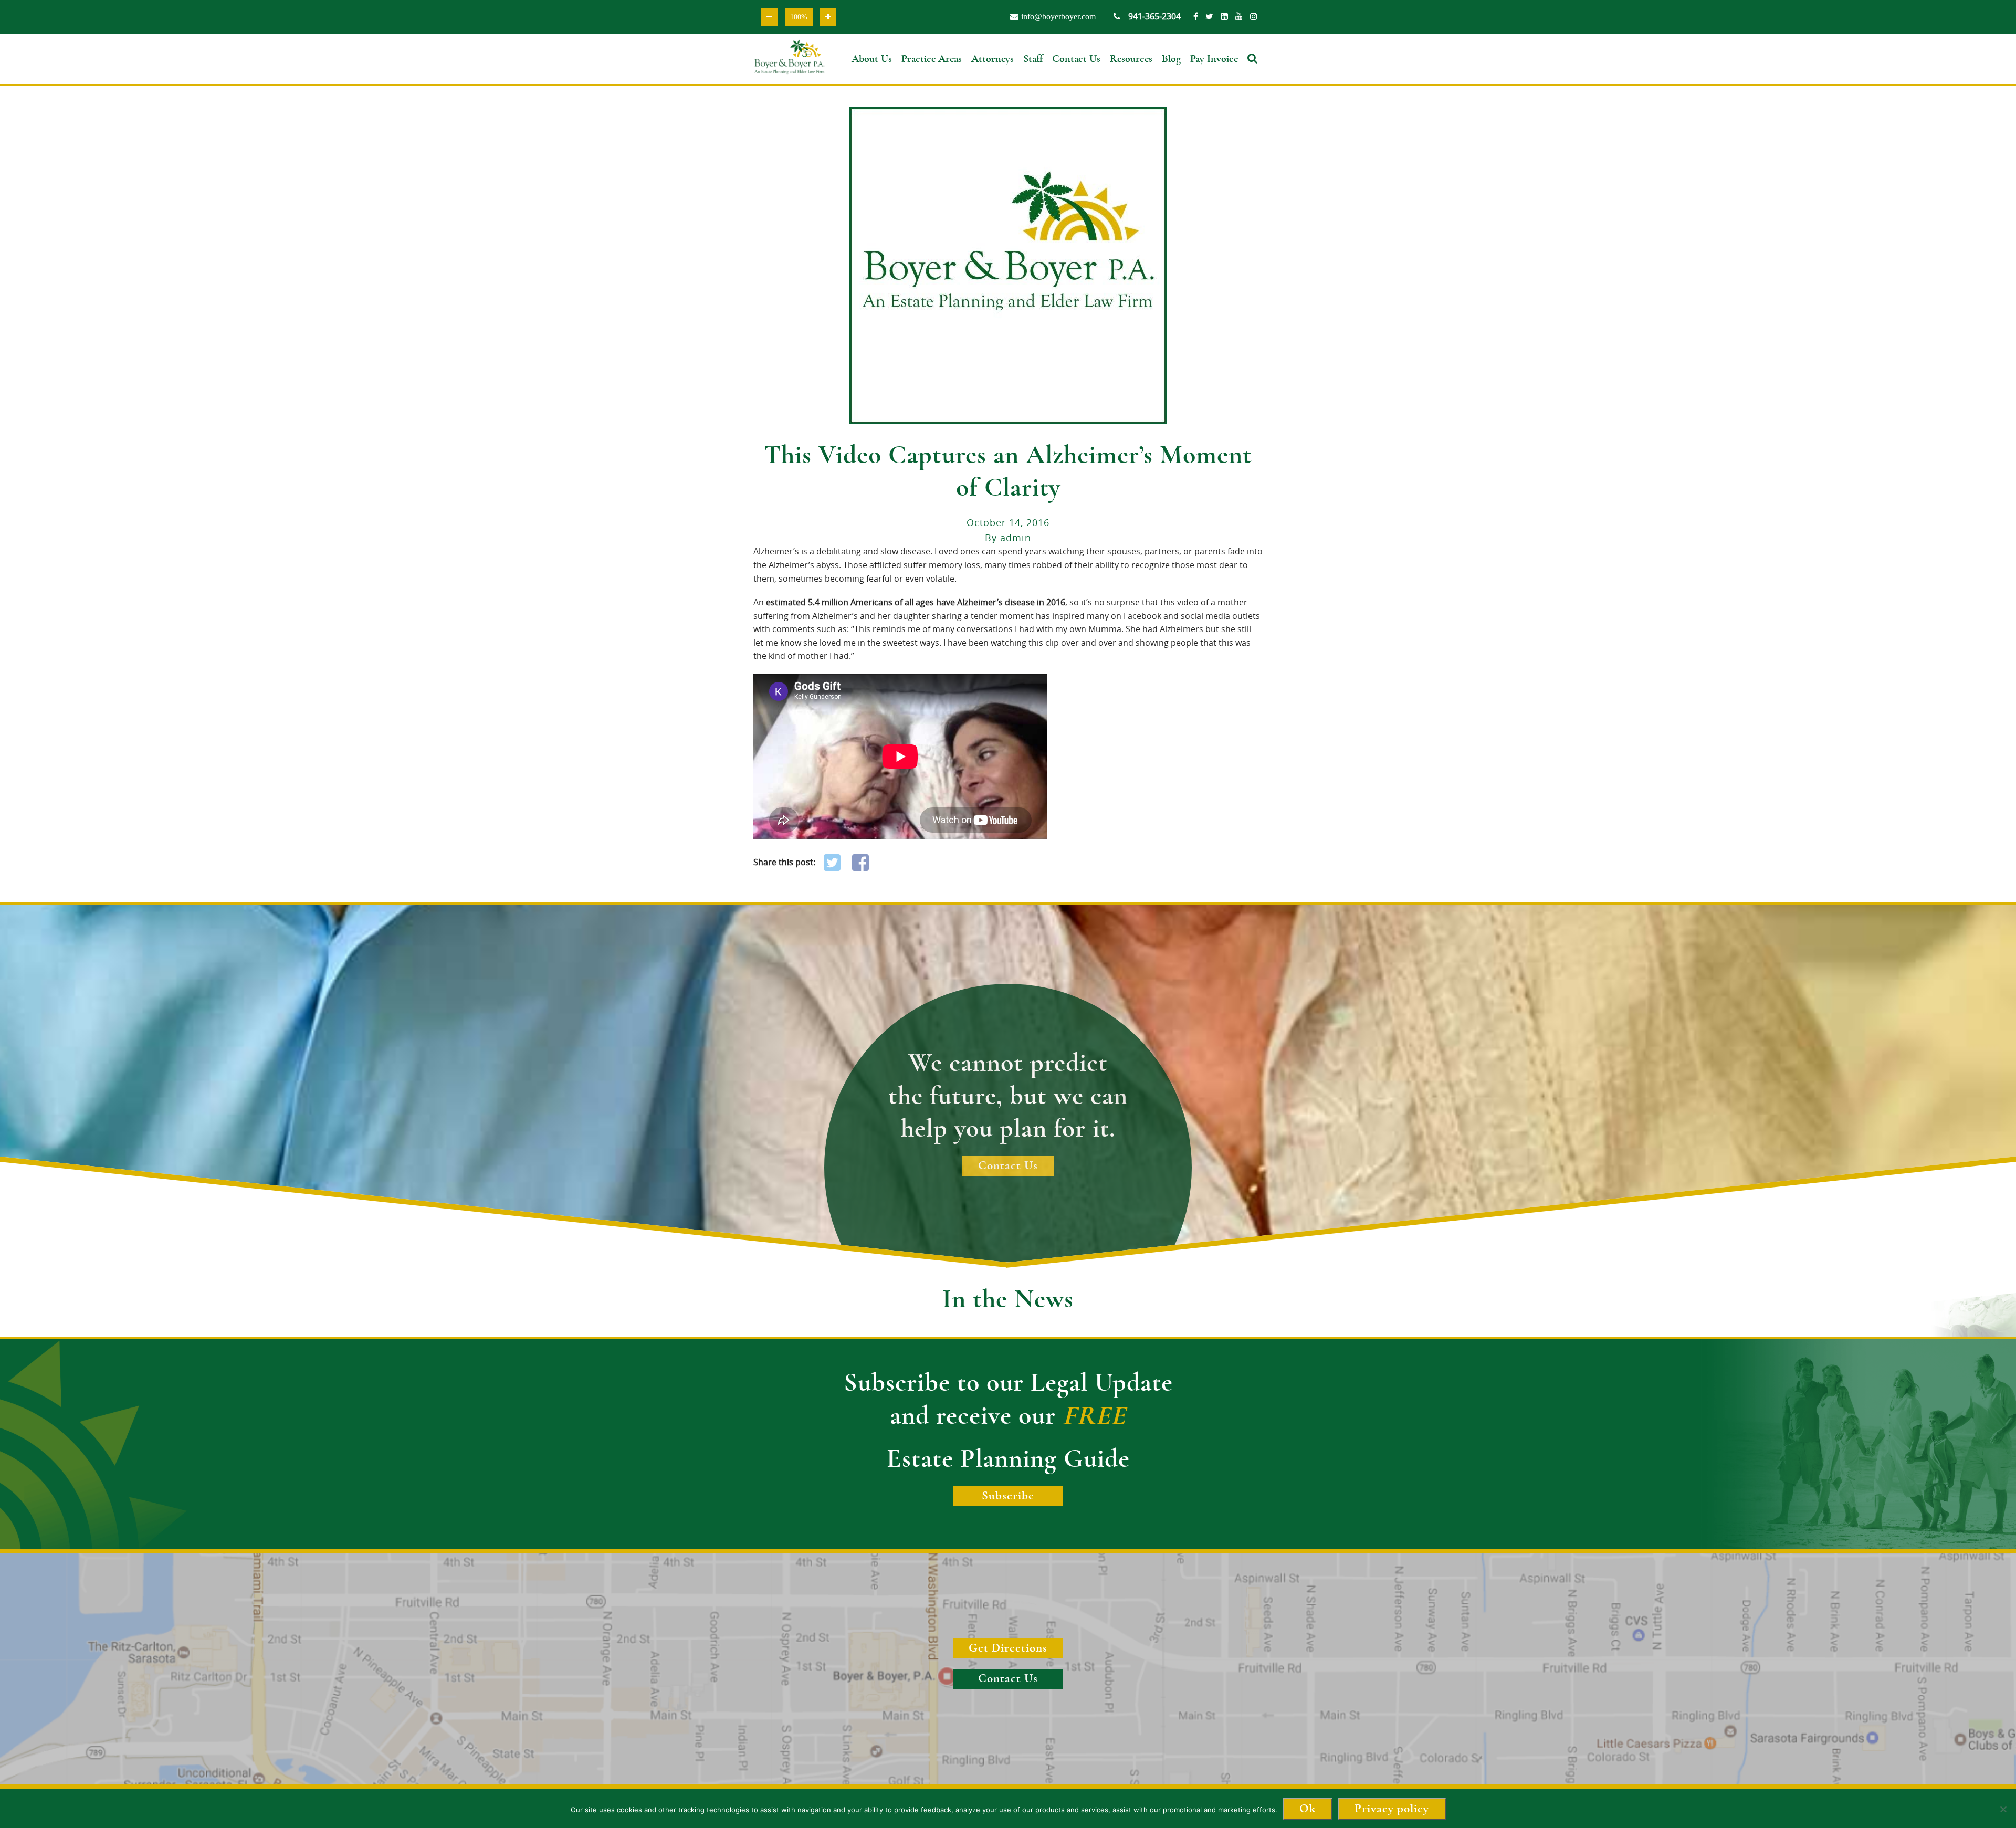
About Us (872, 59)
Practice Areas (932, 59)
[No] (2003, 1814)
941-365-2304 (1154, 16)
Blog (1171, 59)
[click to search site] (1255, 72)
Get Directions (1008, 1648)
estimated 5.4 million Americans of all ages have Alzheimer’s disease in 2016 (916, 602)
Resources (1131, 59)
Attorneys (993, 59)
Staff (1033, 59)
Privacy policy (1392, 1809)
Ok (1308, 1809)
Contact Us (1076, 59)
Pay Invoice (1214, 59)
